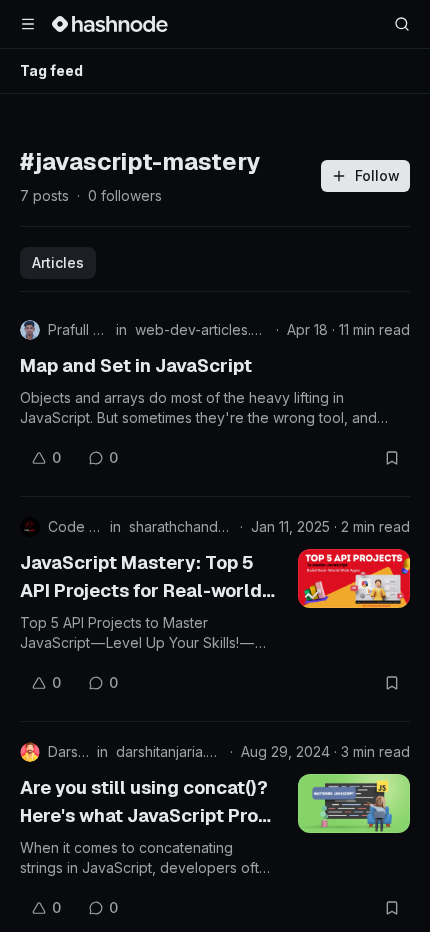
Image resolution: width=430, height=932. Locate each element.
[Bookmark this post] (392, 458)
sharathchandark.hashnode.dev (180, 526)
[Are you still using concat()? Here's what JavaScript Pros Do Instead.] (354, 803)
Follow (377, 175)
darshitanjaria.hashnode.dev (169, 751)
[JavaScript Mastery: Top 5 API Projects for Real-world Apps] (354, 578)
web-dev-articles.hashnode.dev (201, 329)
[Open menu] (28, 24)
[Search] (402, 24)
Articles (58, 262)
